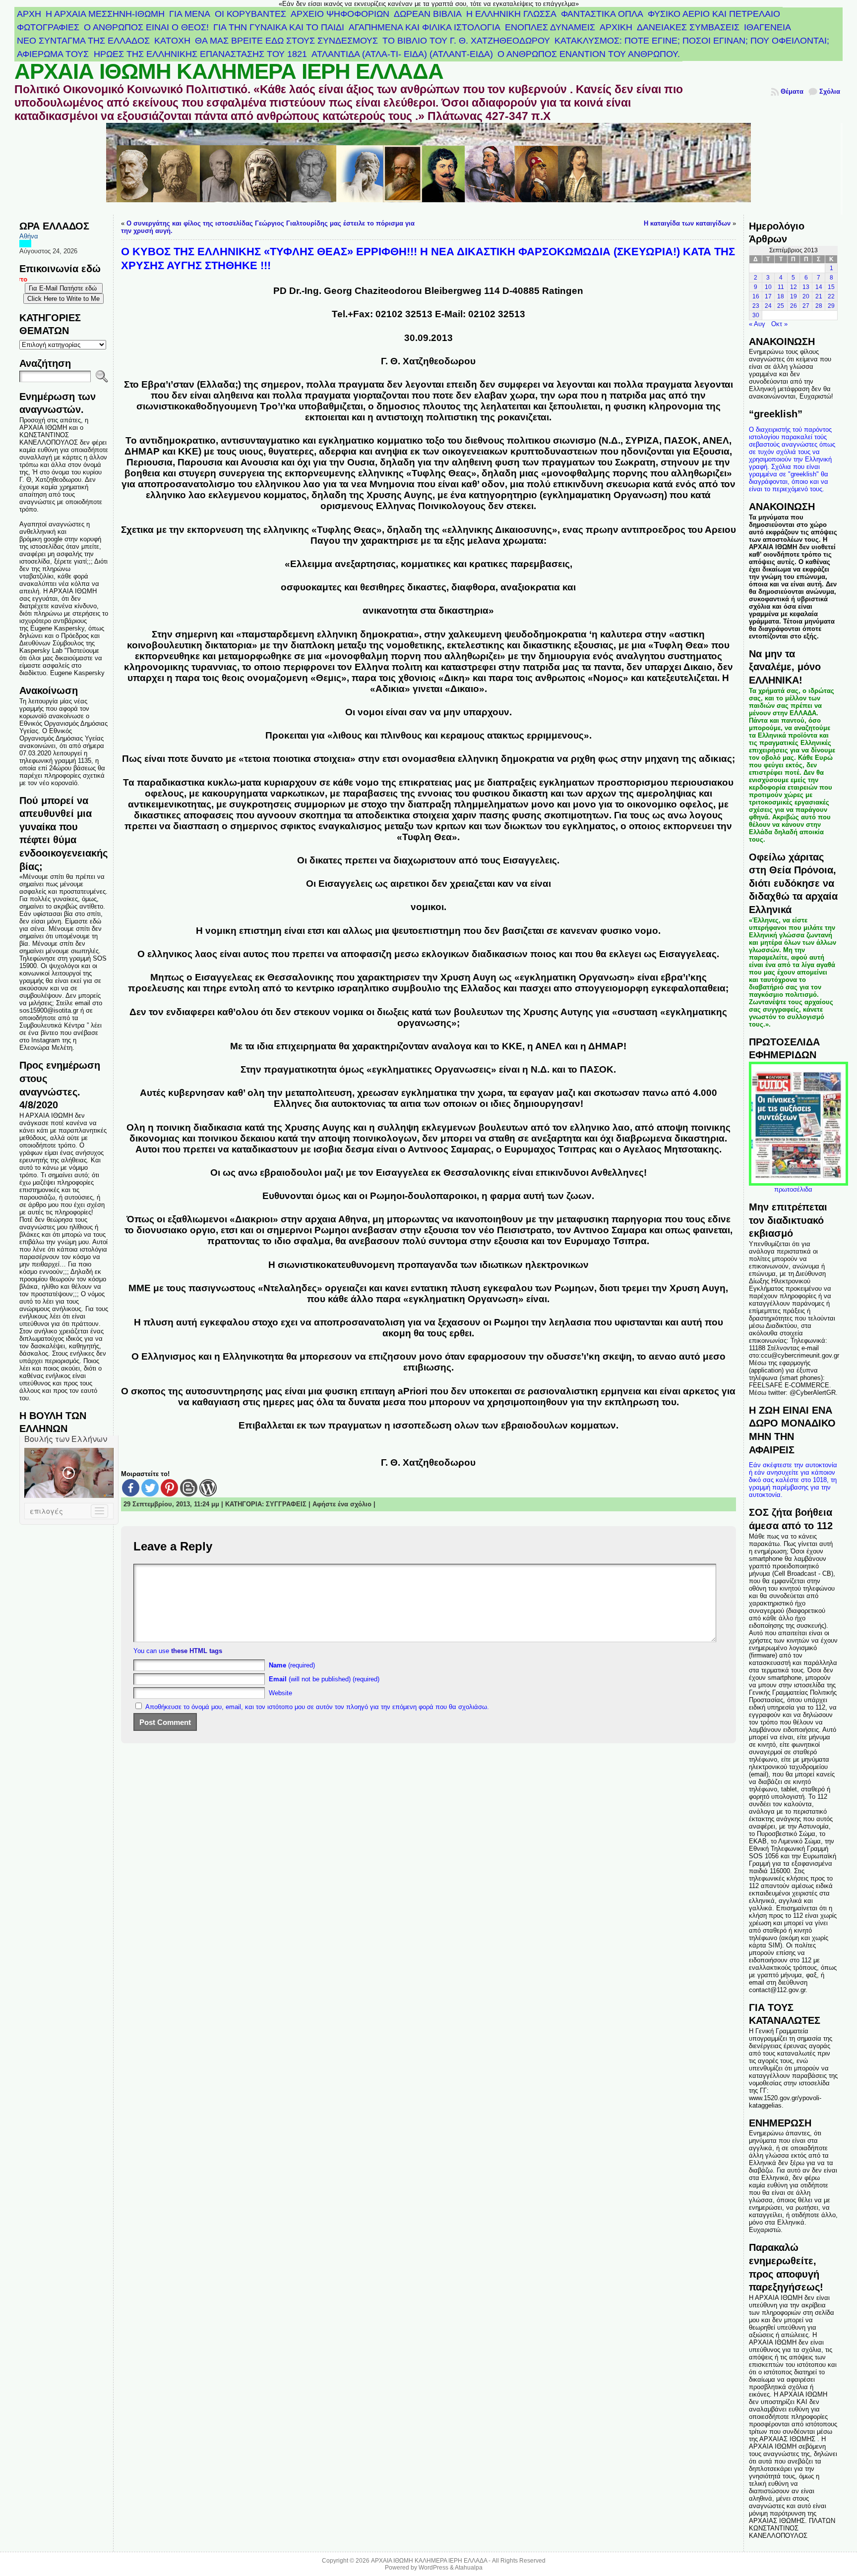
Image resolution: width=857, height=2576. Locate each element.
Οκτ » (779, 324)
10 (768, 287)
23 (756, 306)
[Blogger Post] (189, 1488)
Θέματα (792, 91)
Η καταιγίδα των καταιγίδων (687, 223)
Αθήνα (29, 236)
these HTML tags (197, 1651)
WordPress (433, 2568)
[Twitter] (150, 1488)
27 (806, 306)
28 (819, 306)
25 (781, 306)
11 (781, 287)
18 (781, 296)
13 (806, 287)
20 (806, 296)
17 (768, 296)
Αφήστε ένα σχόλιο (342, 1504)
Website (280, 1693)
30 (756, 315)
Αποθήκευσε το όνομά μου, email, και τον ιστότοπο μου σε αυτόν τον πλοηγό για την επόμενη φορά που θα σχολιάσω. (317, 1707)
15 (831, 287)
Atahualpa (469, 2568)
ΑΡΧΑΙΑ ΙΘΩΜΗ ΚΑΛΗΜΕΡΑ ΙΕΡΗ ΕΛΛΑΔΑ (229, 71)
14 (819, 287)
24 (768, 306)
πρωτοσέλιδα (793, 1189)
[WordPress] (208, 1488)
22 (831, 296)
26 (794, 306)
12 (794, 287)
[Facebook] (131, 1488)
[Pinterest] (169, 1488)
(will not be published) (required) (324, 1679)
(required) (292, 1665)
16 (756, 296)
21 (819, 296)
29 (831, 306)
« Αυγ (757, 324)
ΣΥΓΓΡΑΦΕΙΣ (286, 1504)
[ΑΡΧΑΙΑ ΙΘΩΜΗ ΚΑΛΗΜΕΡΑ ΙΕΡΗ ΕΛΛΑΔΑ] (429, 169)
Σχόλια (830, 91)
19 (794, 296)
